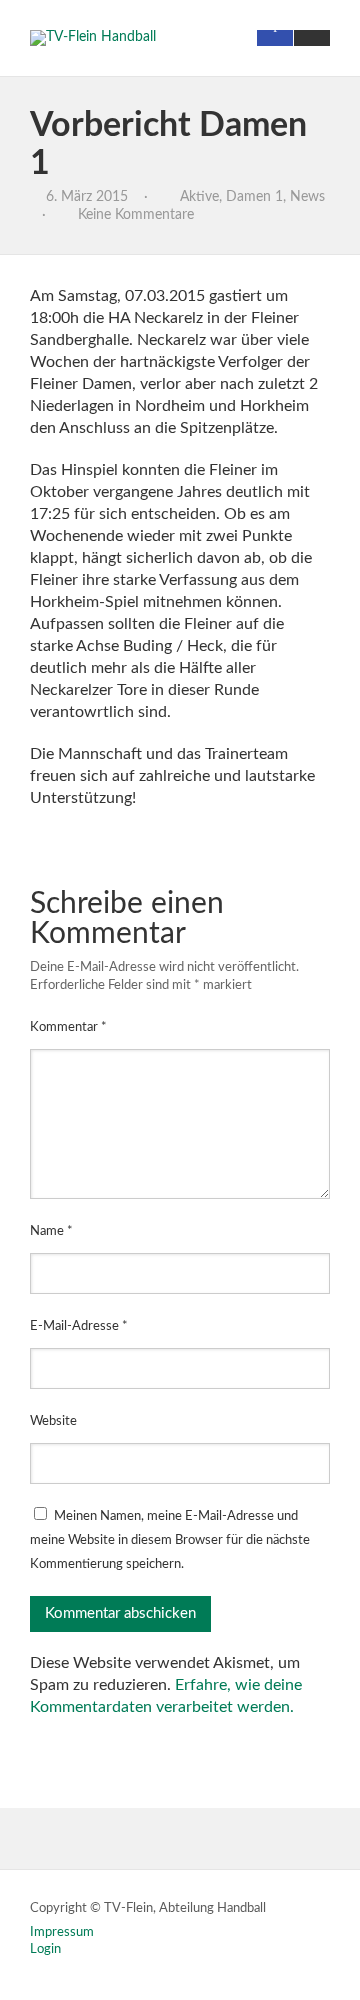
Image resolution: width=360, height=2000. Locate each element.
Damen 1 (254, 197)
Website (53, 1421)
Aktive (199, 197)
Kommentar (68, 1027)
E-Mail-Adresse (79, 1326)
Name (51, 1231)
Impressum (62, 1932)
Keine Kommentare (136, 215)
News (307, 197)
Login (45, 1949)
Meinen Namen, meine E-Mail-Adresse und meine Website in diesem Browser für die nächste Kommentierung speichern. (170, 1540)
